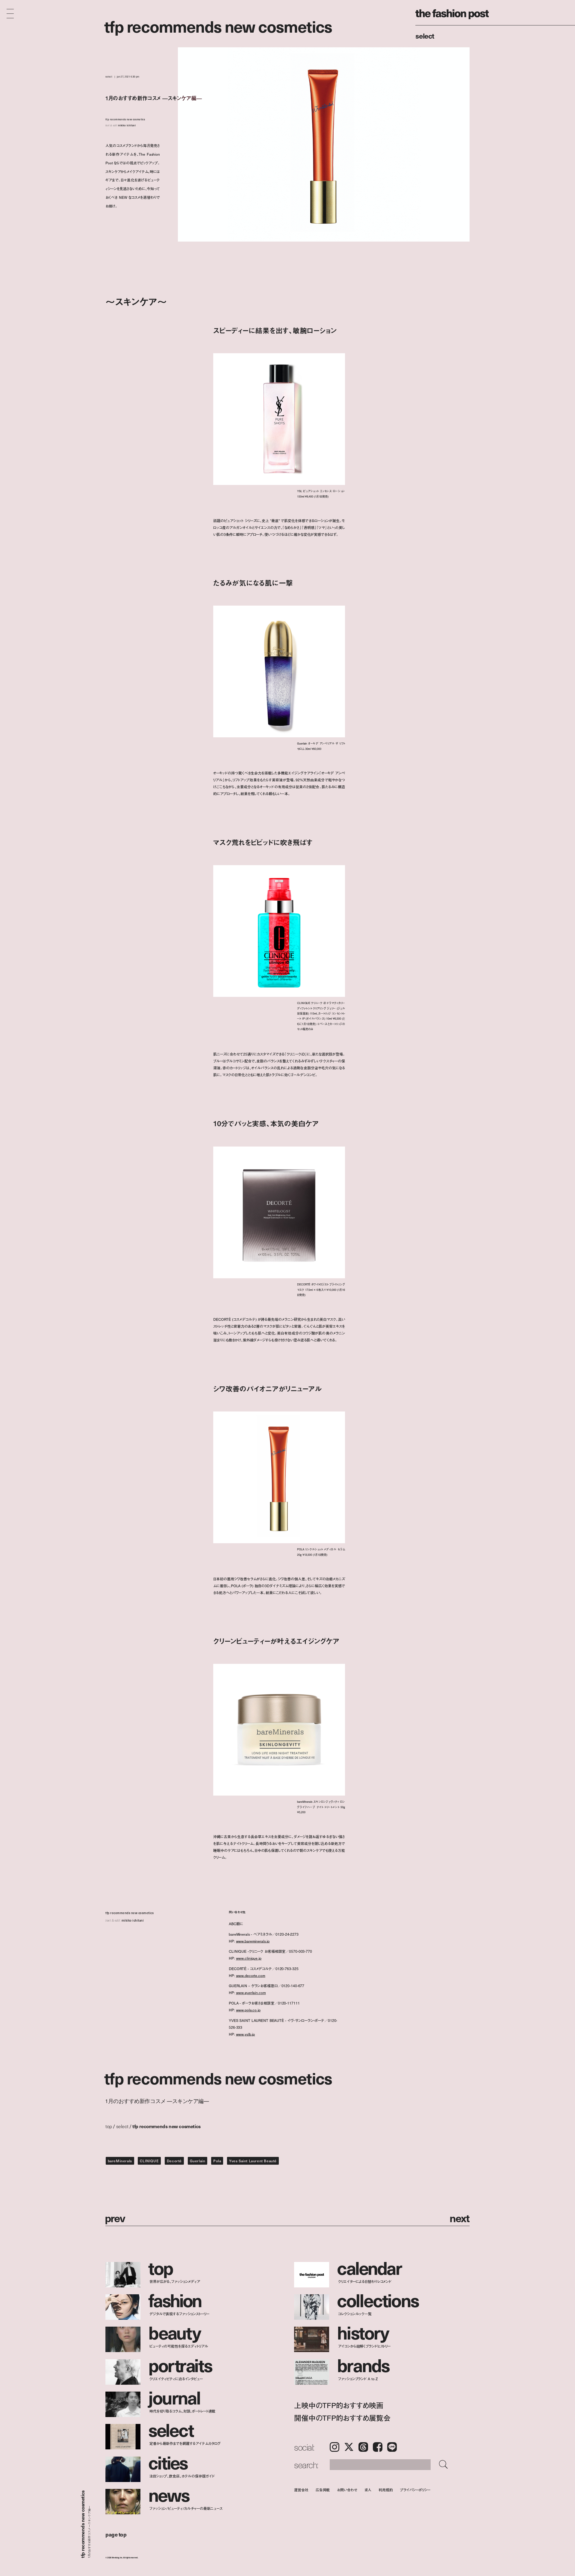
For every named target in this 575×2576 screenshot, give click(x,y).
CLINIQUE (149, 2161)
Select (425, 36)
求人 (368, 2490)
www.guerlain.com (251, 1993)
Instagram (335, 2447)
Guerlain (198, 2161)
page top (116, 2534)
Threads (363, 2447)
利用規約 (386, 2490)
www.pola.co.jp (248, 2010)
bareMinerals (120, 2161)
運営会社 (301, 2490)
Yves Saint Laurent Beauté (253, 2161)
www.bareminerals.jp (253, 1941)
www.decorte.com (251, 1975)
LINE (392, 2447)
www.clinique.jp (249, 1958)
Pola (217, 2161)
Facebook (378, 2447)
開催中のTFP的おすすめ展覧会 (342, 2418)
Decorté (174, 2161)
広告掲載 (323, 2490)
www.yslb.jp (246, 2034)
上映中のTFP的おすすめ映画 (339, 2405)
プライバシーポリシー (415, 2490)
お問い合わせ (347, 2490)
